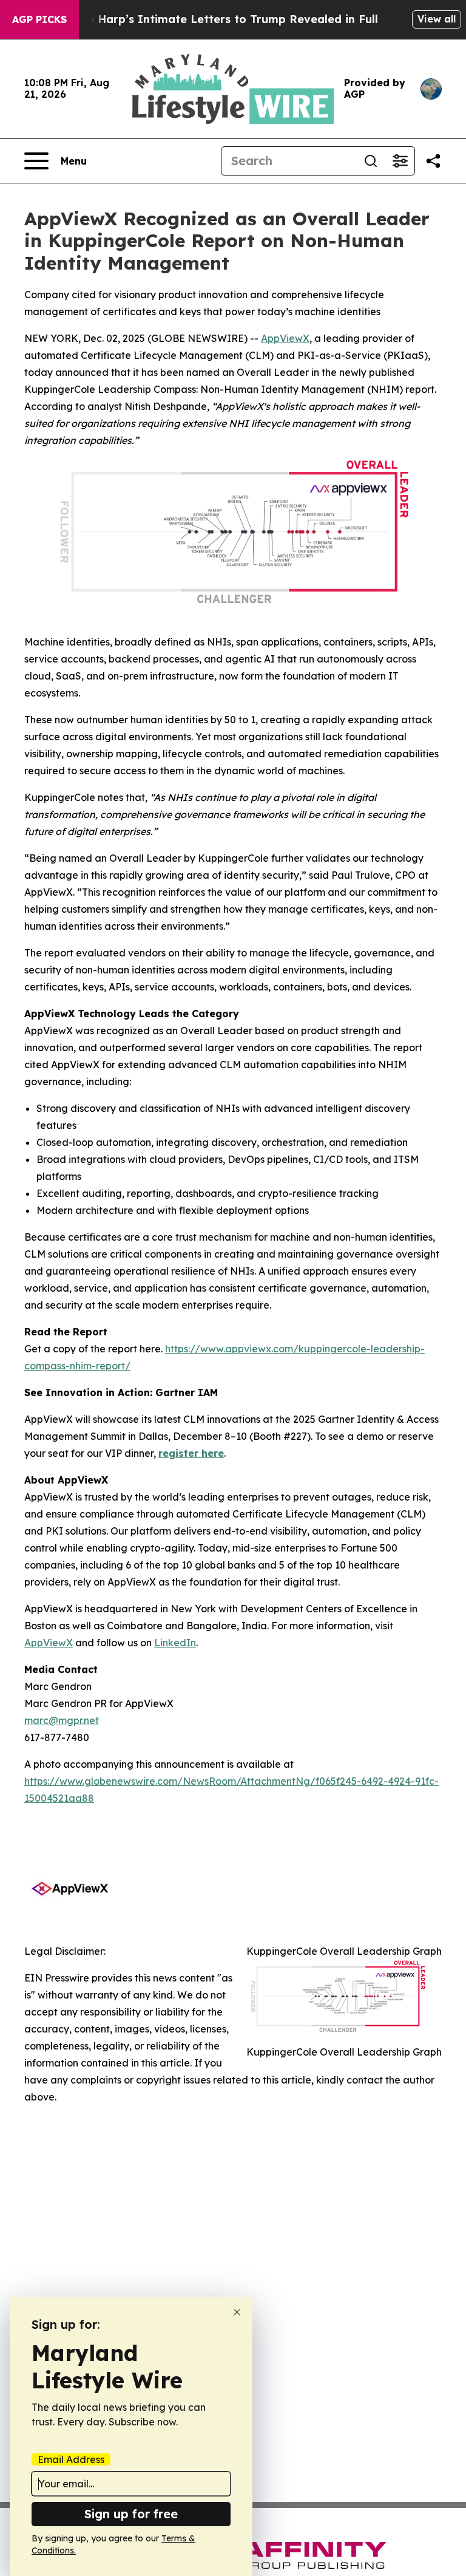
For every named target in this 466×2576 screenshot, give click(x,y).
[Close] (237, 2312)
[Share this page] (433, 161)
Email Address (71, 2459)
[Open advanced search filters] (400, 161)
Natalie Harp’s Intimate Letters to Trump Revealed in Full (215, 19)
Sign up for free (131, 2514)
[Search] (371, 161)
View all (437, 19)
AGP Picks (39, 19)
